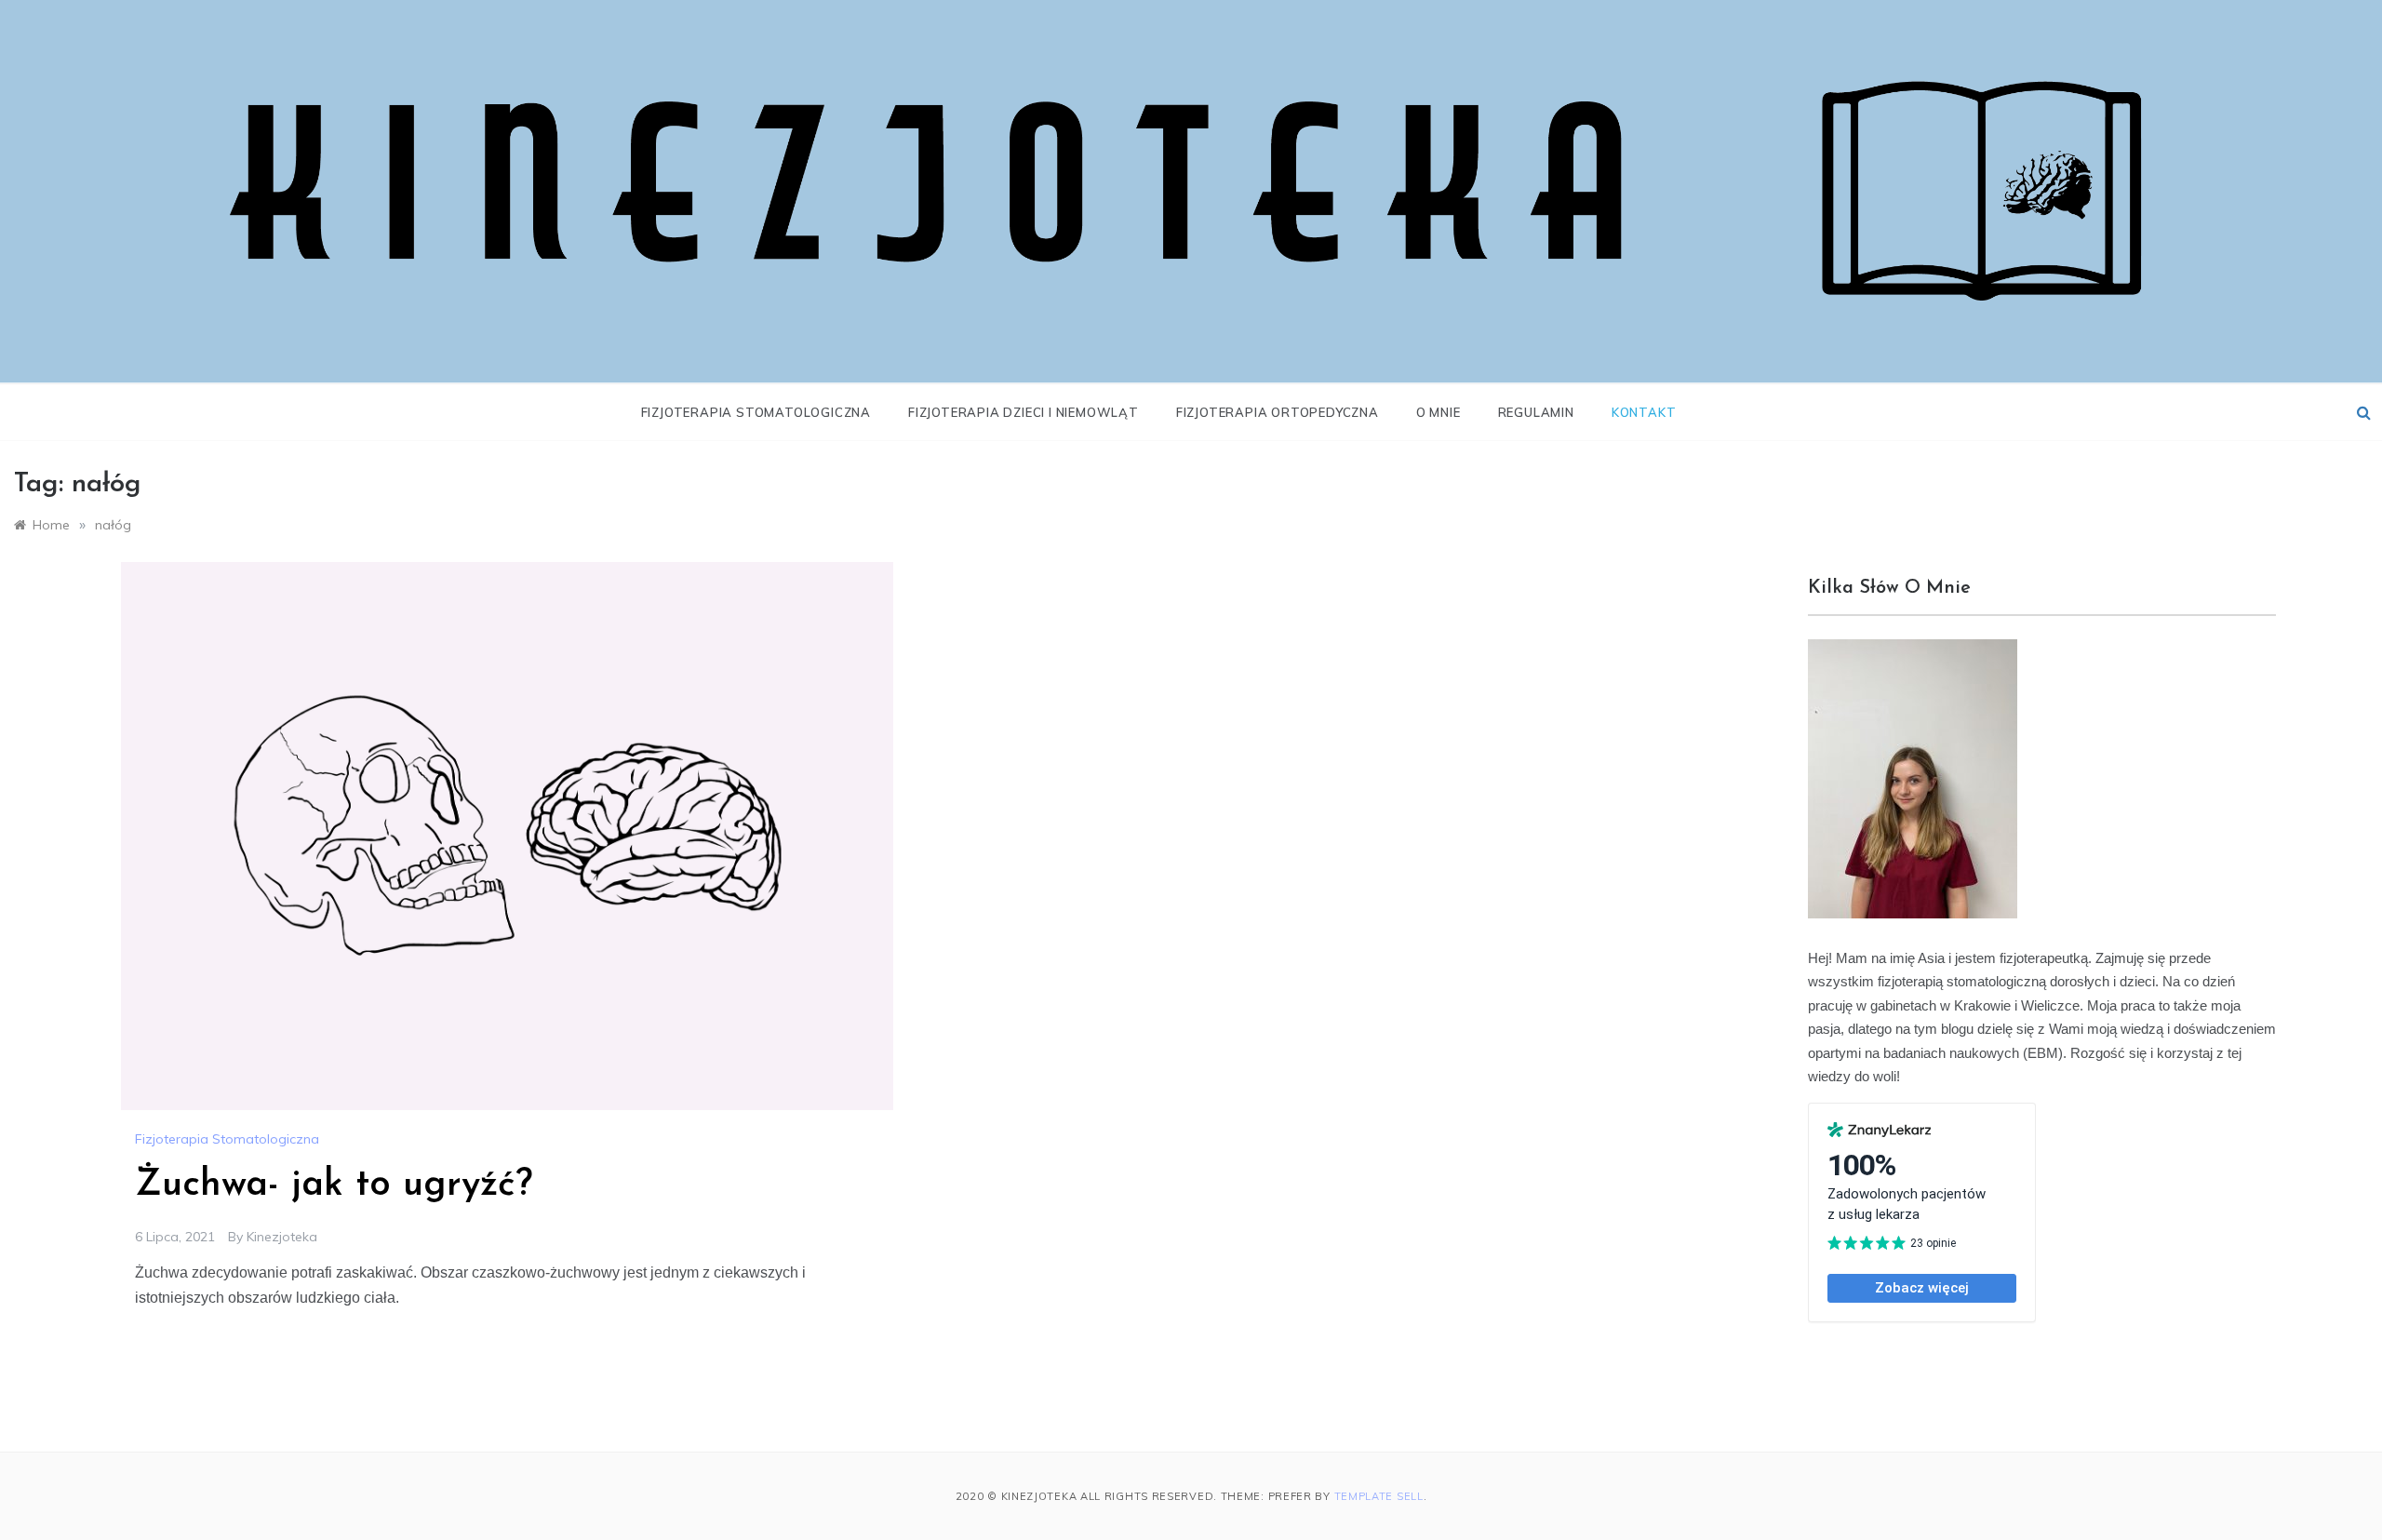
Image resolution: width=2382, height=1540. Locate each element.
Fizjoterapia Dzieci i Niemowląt (1024, 412)
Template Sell (1379, 1496)
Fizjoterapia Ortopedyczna (1278, 412)
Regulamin (1536, 412)
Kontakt (1644, 412)
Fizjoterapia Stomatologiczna (756, 412)
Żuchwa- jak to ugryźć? (334, 1185)
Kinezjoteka (282, 1237)
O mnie (1439, 412)
